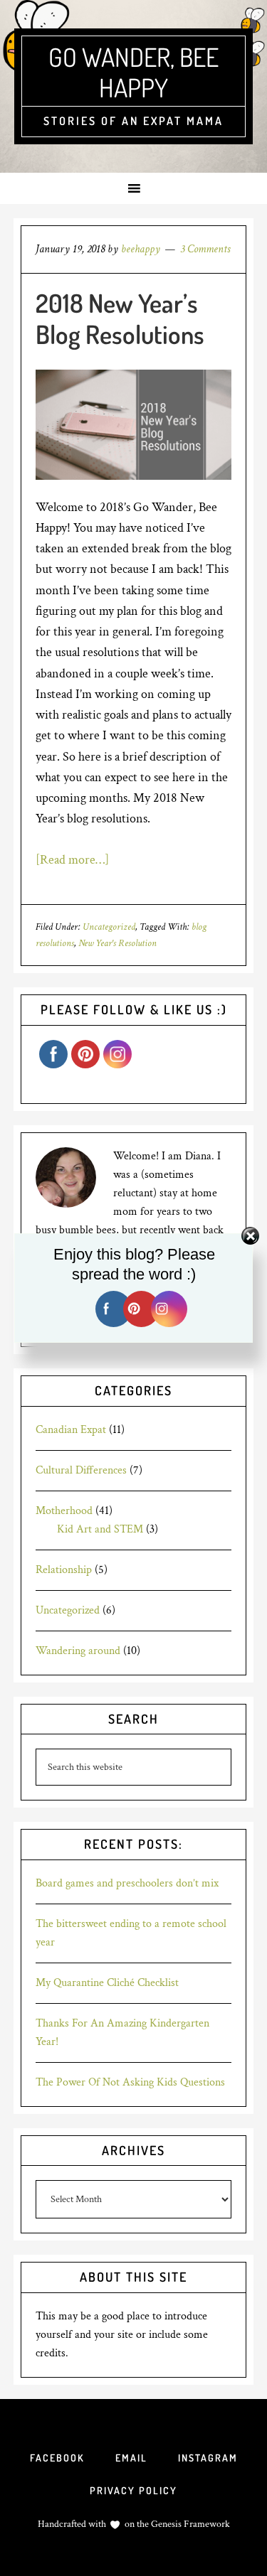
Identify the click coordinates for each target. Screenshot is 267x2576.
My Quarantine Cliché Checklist (107, 1983)
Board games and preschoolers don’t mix (127, 1883)
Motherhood (64, 1511)
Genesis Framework (189, 2524)
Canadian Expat (71, 1430)
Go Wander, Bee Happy (133, 72)
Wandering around (78, 1651)
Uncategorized (109, 927)
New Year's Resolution (117, 943)
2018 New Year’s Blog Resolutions (120, 318)
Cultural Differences (81, 1470)
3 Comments (205, 249)
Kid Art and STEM (100, 1529)
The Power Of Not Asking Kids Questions (130, 2082)
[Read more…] (72, 860)
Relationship (64, 1570)
